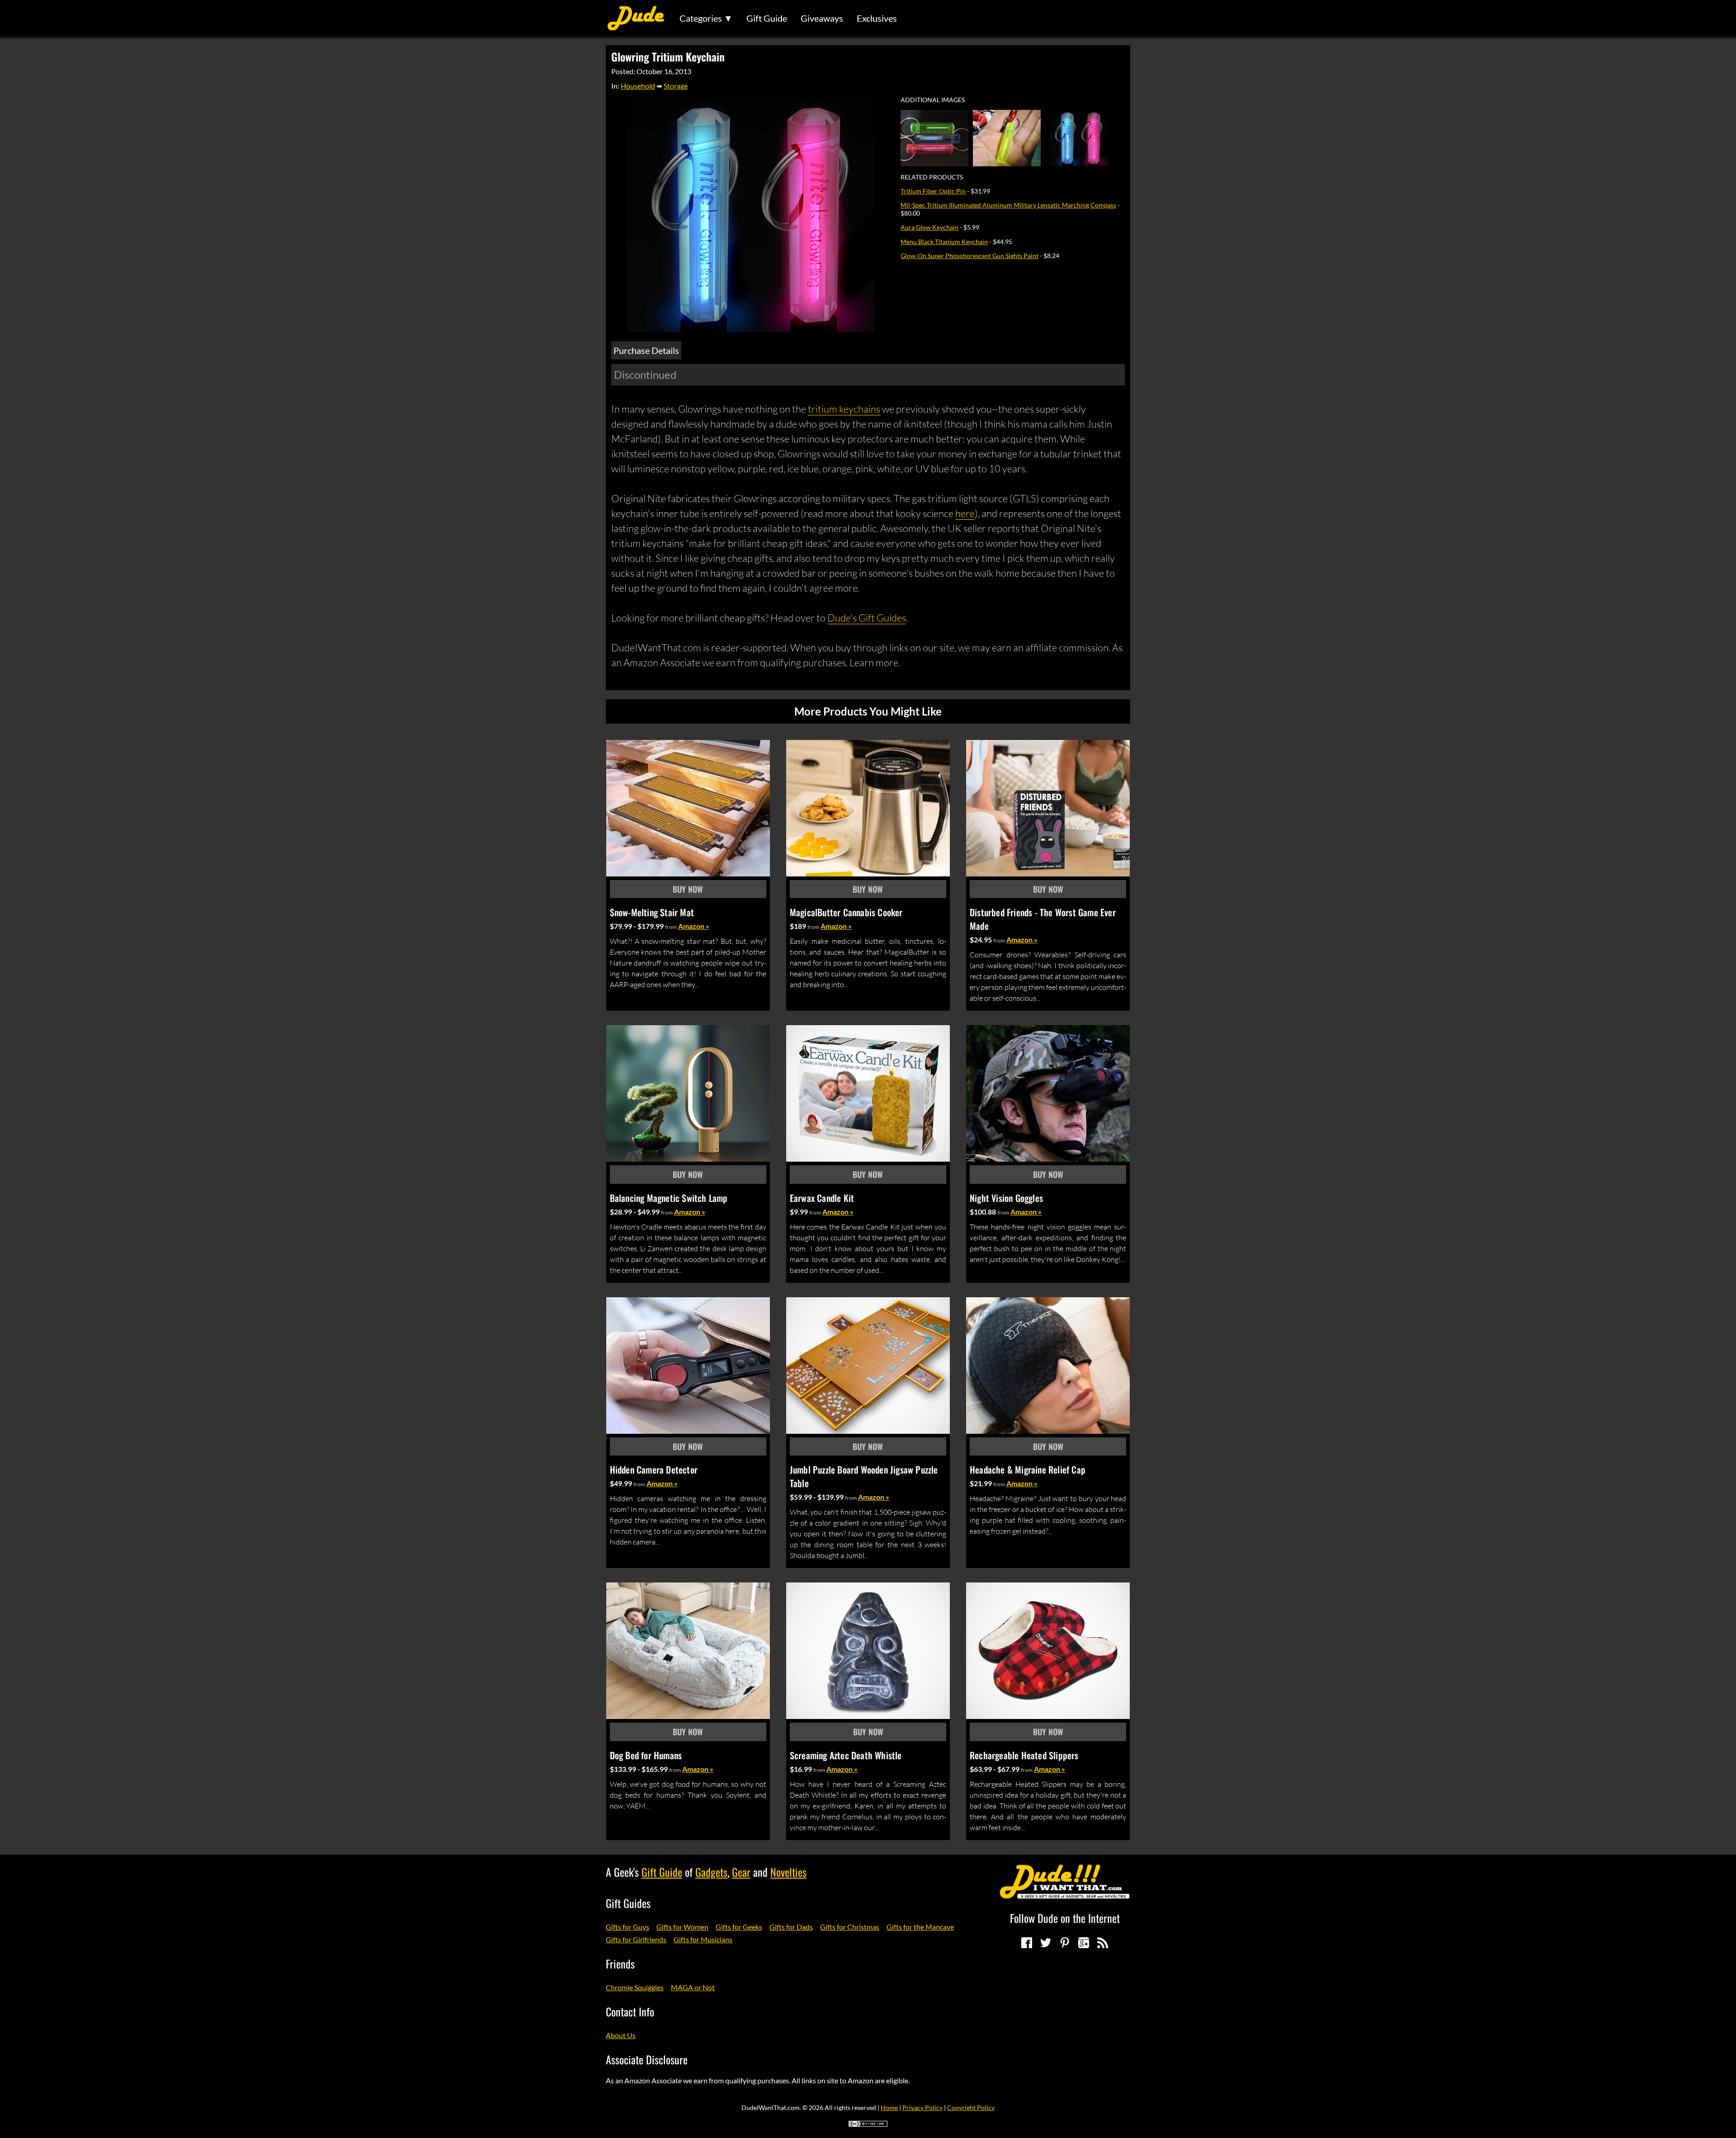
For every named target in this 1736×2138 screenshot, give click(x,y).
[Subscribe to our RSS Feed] (1103, 1943)
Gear (741, 1872)
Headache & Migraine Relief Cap (1028, 1469)
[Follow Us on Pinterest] (1065, 1943)
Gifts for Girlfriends (636, 1939)
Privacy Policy (922, 2107)
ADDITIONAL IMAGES (933, 100)
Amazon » (694, 926)
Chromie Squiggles (635, 1987)
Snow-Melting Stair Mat (652, 912)
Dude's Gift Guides (867, 618)
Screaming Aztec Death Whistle (846, 1755)
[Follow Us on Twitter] (1046, 1943)
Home (889, 2107)
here (965, 513)
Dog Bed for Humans (646, 1755)
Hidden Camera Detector (654, 1469)
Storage (676, 86)
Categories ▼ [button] (706, 18)
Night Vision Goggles (1006, 1198)
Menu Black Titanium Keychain (944, 242)
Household (638, 86)
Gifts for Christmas (850, 1927)
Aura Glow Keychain (929, 227)
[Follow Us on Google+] (1084, 1943)
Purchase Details (646, 350)
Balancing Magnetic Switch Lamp (669, 1198)
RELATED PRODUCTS (932, 177)
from (671, 927)
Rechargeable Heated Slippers (1024, 1755)
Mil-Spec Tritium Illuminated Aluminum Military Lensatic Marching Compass (1008, 205)
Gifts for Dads (791, 1927)
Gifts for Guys (627, 1927)
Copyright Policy (971, 2107)
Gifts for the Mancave (920, 1927)
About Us (621, 2035)
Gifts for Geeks (739, 1927)
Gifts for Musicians (703, 1939)
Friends (620, 1964)
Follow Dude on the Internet (1065, 1918)
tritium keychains (844, 409)
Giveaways (822, 18)
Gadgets (711, 1872)
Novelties (788, 1872)
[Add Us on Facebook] (1027, 1943)
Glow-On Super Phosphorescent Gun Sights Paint (969, 256)
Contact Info (630, 2011)
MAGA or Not (693, 1987)
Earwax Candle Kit (822, 1198)
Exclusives (877, 18)
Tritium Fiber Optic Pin (933, 191)
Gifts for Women (682, 1927)
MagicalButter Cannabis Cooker (846, 912)
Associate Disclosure (647, 2059)
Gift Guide (767, 18)
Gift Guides (628, 1903)
